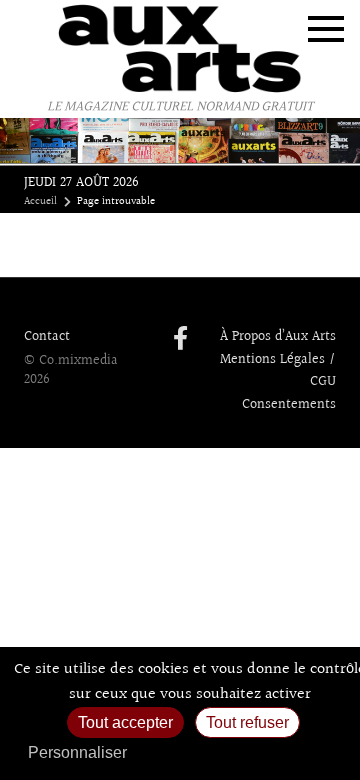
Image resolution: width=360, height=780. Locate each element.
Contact (47, 337)
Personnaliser (77, 752)
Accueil (40, 202)
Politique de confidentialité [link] (245, 752)
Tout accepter (125, 722)
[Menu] (326, 29)
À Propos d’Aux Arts (278, 337)
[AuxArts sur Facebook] (180, 340)
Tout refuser (247, 722)
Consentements (289, 405)
